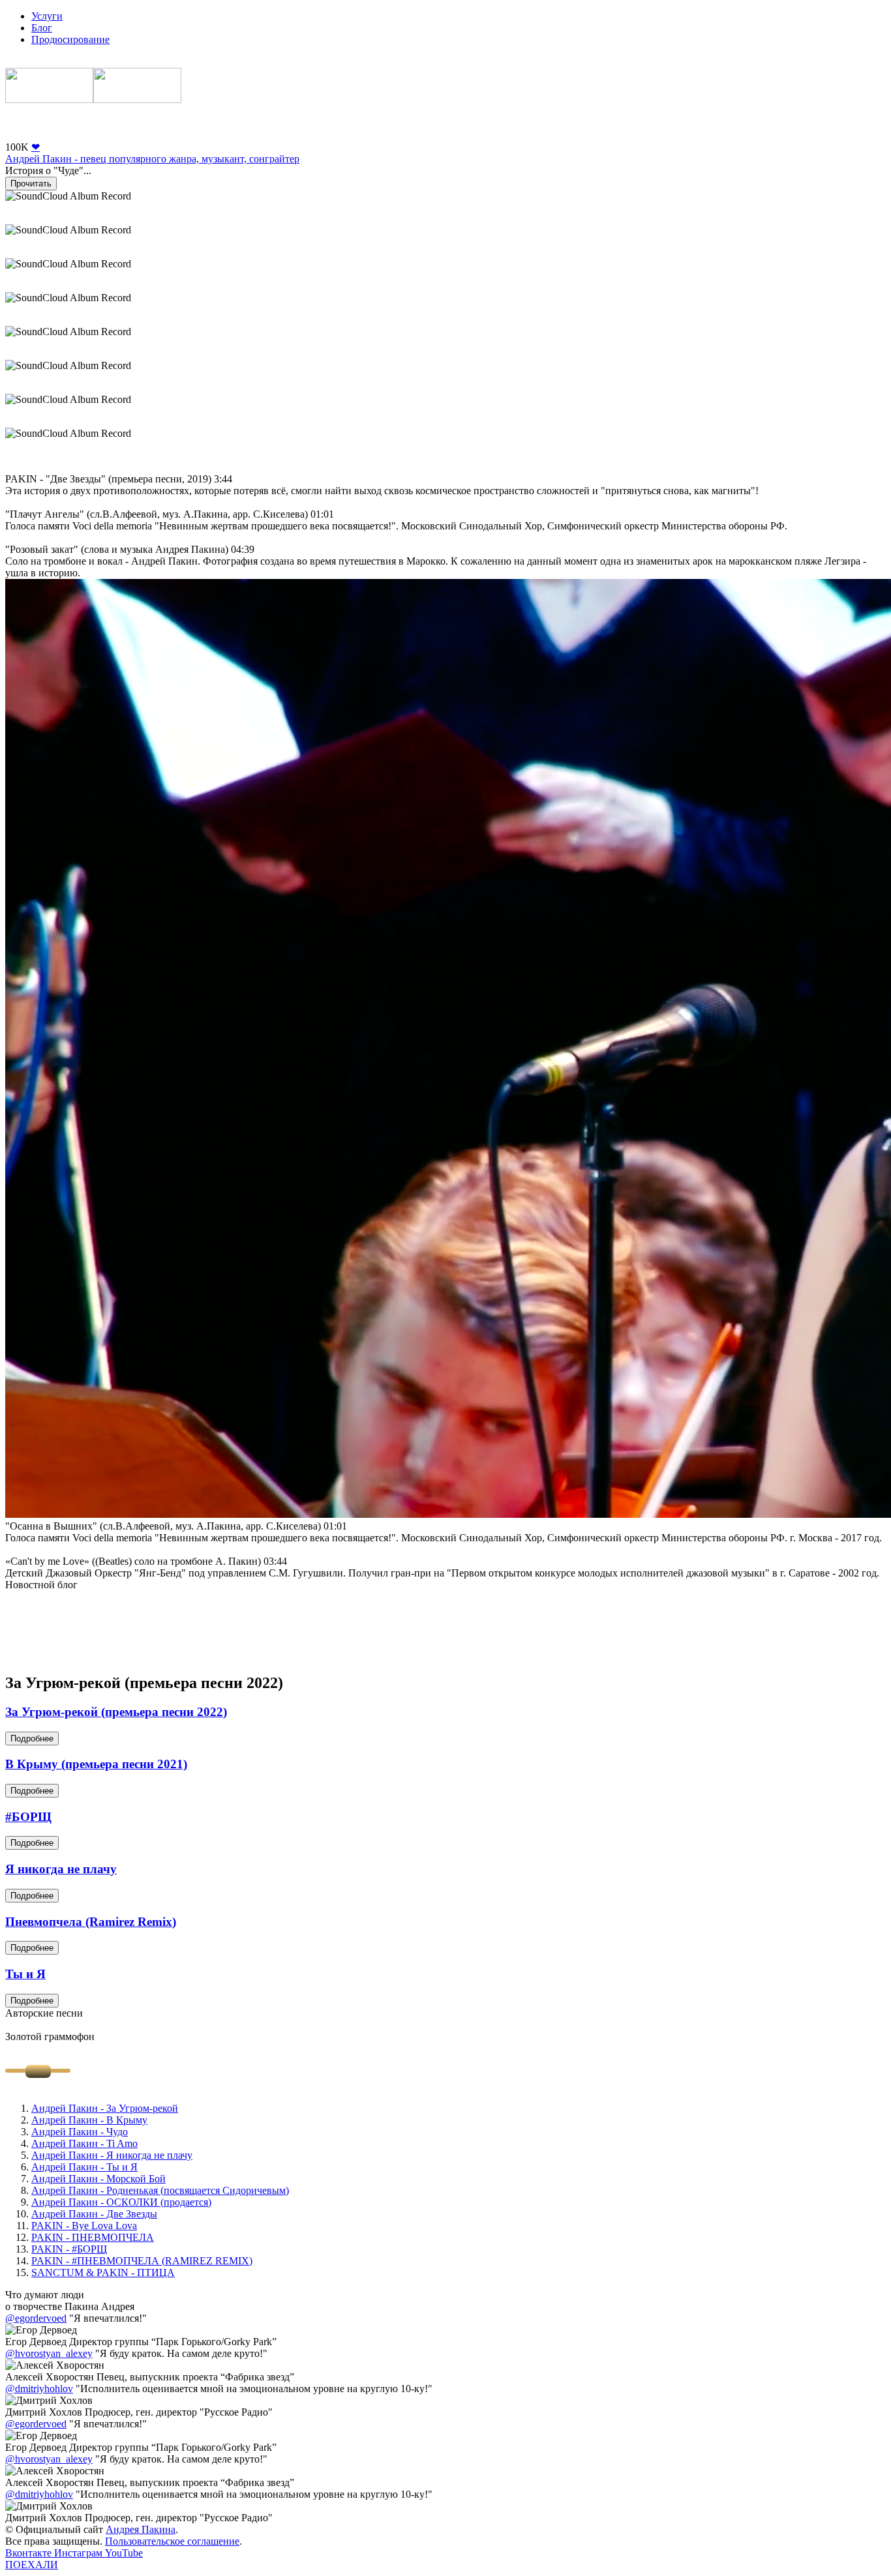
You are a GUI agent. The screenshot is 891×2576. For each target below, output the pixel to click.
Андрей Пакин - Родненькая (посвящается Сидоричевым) (160, 2190)
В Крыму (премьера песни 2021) (96, 1764)
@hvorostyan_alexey (49, 2353)
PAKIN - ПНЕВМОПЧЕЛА (93, 2237)
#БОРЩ (28, 1817)
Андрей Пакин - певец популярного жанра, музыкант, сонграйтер (152, 159)
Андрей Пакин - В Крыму (89, 2120)
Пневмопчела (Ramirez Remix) (91, 1922)
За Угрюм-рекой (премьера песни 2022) (116, 1712)
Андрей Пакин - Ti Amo (84, 2143)
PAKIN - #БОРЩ (69, 2249)
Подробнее (32, 1739)
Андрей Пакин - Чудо (80, 2132)
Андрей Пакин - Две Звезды (94, 2214)
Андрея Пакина (141, 2529)
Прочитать (31, 184)
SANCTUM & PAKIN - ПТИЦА (103, 2273)
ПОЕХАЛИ (32, 2565)
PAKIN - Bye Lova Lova (84, 2226)
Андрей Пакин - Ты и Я (84, 2167)
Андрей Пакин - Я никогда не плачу (112, 2155)
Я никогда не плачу (61, 1869)
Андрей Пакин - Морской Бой (98, 2179)
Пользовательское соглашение (172, 2541)
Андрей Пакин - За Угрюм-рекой (105, 2108)
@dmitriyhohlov (39, 2389)
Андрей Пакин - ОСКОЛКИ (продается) (121, 2202)
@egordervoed (36, 2318)
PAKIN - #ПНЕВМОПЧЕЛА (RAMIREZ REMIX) (142, 2261)
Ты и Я (25, 1974)
